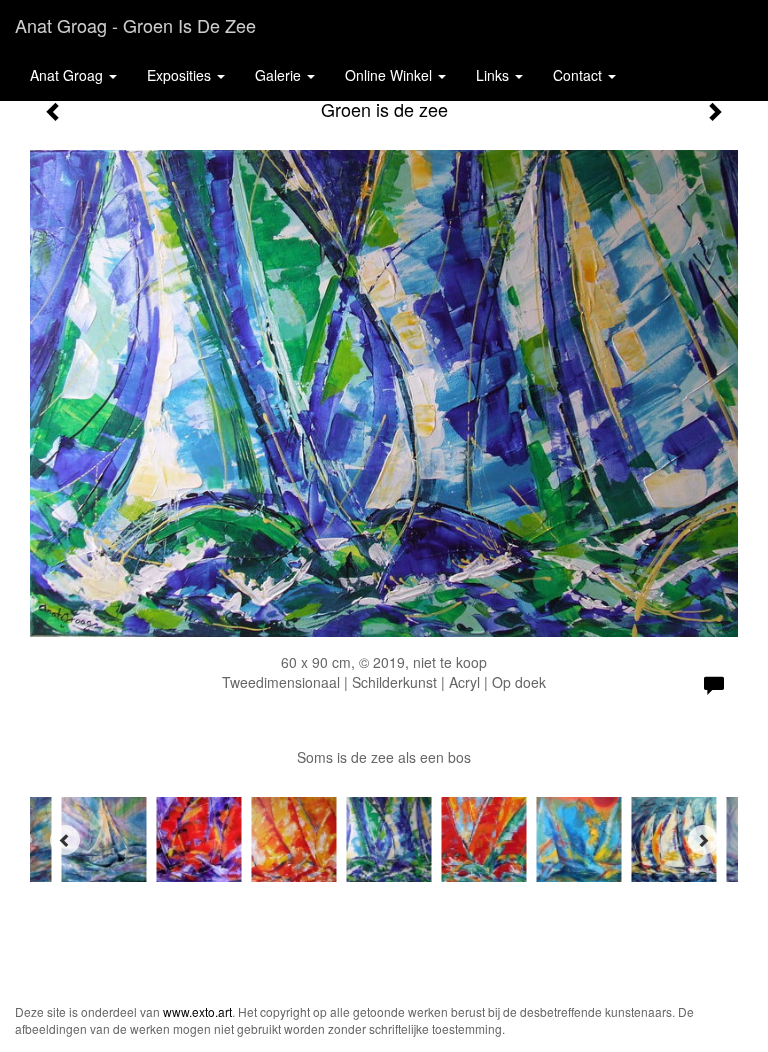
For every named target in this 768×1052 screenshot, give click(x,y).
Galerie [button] (280, 75)
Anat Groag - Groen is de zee (135, 25)
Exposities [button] (181, 75)
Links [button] (494, 75)
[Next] (703, 840)
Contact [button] (579, 75)
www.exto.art (197, 1011)
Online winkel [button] (390, 75)
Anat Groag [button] (68, 75)
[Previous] (65, 840)
